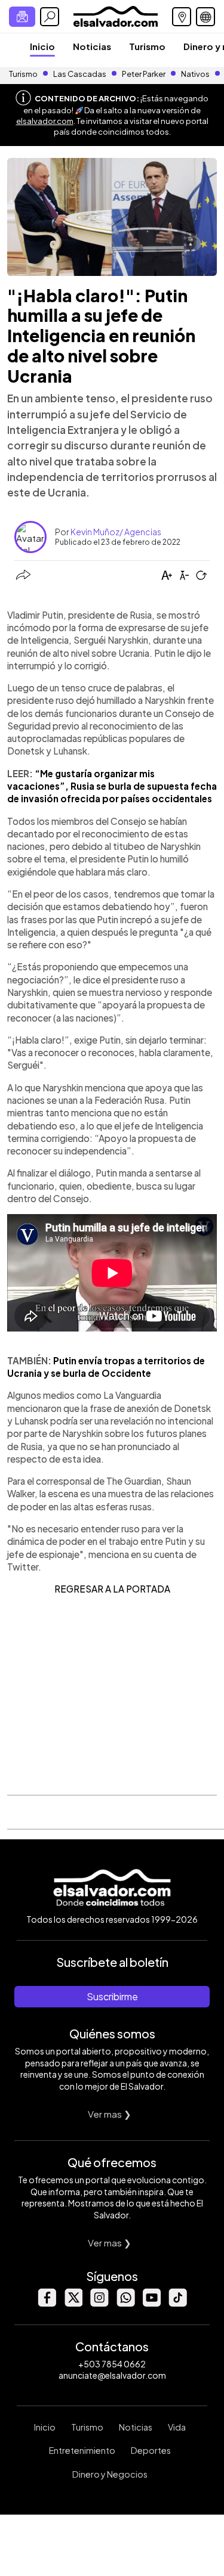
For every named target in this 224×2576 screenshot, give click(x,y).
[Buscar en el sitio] (50, 17)
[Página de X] (73, 2303)
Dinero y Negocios (110, 2474)
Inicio (42, 46)
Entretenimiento (82, 2450)
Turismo (147, 46)
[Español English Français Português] (205, 17)
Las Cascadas (80, 74)
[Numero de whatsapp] (125, 2303)
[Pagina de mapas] (182, 17)
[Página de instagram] (99, 2303)
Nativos (195, 74)
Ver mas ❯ (110, 2114)
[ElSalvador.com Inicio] (116, 15)
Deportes (151, 2450)
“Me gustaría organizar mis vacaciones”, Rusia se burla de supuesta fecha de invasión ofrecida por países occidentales (112, 786)
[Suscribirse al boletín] (22, 17)
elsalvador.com (45, 121)
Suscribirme (112, 1996)
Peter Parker (144, 74)
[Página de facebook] (47, 2303)
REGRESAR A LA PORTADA (112, 1589)
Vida (177, 2427)
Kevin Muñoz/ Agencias (116, 532)
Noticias (92, 46)
